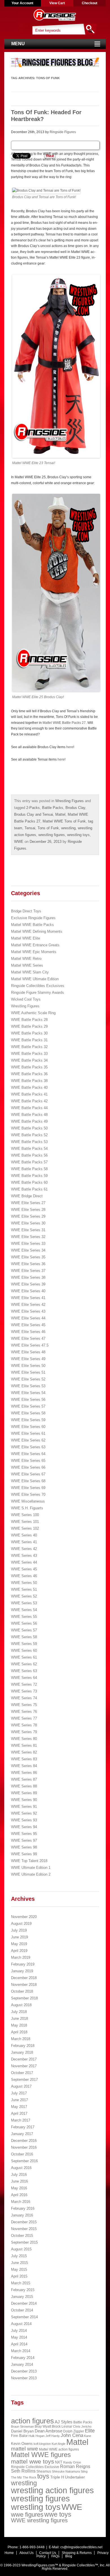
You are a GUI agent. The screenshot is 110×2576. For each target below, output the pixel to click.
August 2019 (21, 1924)
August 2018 (21, 2005)
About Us (27, 2553)
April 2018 (19, 2032)
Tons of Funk (48, 828)
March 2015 (21, 2283)
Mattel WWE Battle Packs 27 (64, 723)
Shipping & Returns (77, 2553)
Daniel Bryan (22, 2431)
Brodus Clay (75, 808)
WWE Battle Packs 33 (29, 1054)
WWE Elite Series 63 (28, 1447)
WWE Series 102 (25, 1528)
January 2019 (22, 1971)
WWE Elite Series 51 (28, 1372)
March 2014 (21, 2351)
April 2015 (19, 2276)
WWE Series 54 (24, 1610)
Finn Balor (19, 2436)
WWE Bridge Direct (27, 1196)
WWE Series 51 (24, 1589)
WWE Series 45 (24, 1569)
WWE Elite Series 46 (28, 1332)
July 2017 (19, 2093)
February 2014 (23, 2358)
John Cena (72, 2435)
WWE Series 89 (24, 1793)
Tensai (30, 828)
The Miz (16, 2477)
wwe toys (58, 2514)
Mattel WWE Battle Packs (32, 925)
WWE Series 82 (24, 1752)
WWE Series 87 (24, 1779)
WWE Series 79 (24, 1732)
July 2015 (19, 2256)
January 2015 (22, 2297)
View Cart (57, 3)
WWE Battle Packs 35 (29, 1067)
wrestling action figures (52, 2490)
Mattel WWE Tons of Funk (64, 821)
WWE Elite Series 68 (28, 1481)
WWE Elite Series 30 (28, 1223)
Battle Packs (53, 808)
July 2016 (19, 2175)
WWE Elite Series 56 (28, 1400)
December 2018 (24, 1978)
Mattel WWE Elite (26, 938)
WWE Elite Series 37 (28, 1271)
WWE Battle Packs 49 (29, 1121)
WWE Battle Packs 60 (29, 1182)
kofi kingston (42, 2444)
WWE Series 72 (24, 1684)
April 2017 (19, 2113)
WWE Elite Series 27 (28, 1203)
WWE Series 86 (24, 1773)
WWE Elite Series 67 (28, 1474)
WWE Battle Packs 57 (29, 1162)
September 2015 (24, 2242)
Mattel (60, 814)
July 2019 (19, 1930)
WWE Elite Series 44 (28, 1318)
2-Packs (33, 808)
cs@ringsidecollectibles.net (81, 2547)
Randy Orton (72, 2462)
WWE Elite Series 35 (28, 1257)
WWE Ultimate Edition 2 (31, 1874)
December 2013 (24, 2371)
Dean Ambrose (49, 2431)
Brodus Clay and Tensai (34, 814)
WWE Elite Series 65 (28, 1461)
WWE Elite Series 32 (28, 1237)
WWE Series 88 (24, 1786)
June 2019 (19, 1937)
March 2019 (21, 1957)
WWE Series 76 (24, 1712)
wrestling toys (78, 835)
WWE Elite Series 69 (28, 1488)
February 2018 (23, 2046)
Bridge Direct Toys (26, 911)
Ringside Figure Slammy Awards (38, 992)
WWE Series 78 (24, 1725)
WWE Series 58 (24, 1637)
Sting (84, 2471)
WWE (19, 842)
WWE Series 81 (24, 1745)
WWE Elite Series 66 (28, 1467)
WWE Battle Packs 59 (29, 1176)
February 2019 (23, 1964)
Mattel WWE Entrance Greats (35, 945)
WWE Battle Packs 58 (29, 1169)
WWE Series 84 (24, 1766)
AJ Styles (64, 2422)
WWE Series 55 (24, 1617)
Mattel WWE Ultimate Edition (35, 979)
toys (43, 2476)
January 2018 (22, 2052)
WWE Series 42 (24, 1549)
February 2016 (23, 2208)
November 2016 (24, 2147)
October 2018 (22, 1991)
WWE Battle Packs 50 (29, 1128)
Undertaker (75, 2477)
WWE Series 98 (24, 1847)
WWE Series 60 (24, 1650)
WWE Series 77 (24, 1718)
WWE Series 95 (24, 1834)
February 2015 (23, 2290)
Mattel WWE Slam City (30, 972)
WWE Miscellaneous (28, 1501)
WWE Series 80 (24, 1739)
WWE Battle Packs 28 (29, 1020)
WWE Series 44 (24, 1562)
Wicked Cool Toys (26, 999)
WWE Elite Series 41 (28, 1298)
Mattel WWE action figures (59, 2449)
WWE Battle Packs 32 (29, 1047)
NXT (59, 2462)
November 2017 (24, 2066)
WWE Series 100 (25, 1515)
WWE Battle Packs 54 (29, 1149)
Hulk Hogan (37, 2436)
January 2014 (22, 2364)
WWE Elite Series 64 (28, 1454)
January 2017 (22, 2134)
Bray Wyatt (43, 2426)
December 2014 (24, 2303)
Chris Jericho (82, 2426)
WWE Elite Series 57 (28, 1406)
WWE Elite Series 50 (28, 1366)
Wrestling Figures (70, 801)
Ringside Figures (63, 132)
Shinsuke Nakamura (66, 2471)
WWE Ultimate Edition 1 (31, 1868)
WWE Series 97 (24, 1840)
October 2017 (22, 2073)
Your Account (22, 3)
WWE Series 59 (24, 1644)
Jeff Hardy (53, 2436)
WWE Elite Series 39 (28, 1284)
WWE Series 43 (24, 1556)
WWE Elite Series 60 (28, 1427)
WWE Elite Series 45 (28, 1325)
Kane (88, 2436)
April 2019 (19, 1951)
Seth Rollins (23, 2471)
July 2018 (19, 2012)
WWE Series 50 (24, 1583)
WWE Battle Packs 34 (29, 1060)
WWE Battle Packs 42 (29, 1101)
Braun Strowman (22, 2426)
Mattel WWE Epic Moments (34, 952)
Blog (69, 2556)
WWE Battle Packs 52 (29, 1135)
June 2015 (19, 2263)
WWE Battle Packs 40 (29, 1087)
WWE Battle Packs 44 (29, 1108)
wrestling (68, 828)
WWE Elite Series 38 (28, 1277)
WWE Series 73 (24, 1691)
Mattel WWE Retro (26, 959)
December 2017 (24, 2059)
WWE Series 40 (24, 1535)
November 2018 (24, 1985)
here (70, 747)
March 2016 (21, 2202)
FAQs (55, 2556)
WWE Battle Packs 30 (29, 1033)
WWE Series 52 (24, 1596)
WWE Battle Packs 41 (29, 1094)
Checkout (90, 3)
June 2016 (19, 2181)
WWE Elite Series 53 (28, 1386)
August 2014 (21, 2324)
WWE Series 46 (24, 1576)
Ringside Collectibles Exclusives (38, 986)
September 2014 (24, 2317)
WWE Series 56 (24, 1623)
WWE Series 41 (24, 1542)
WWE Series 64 (24, 1678)
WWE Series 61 (24, 1657)
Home (9, 2553)
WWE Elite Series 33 (28, 1243)
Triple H (57, 2477)
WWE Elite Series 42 (28, 1305)
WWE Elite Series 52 (28, 1379)
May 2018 (19, 2025)
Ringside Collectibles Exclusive (35, 2467)
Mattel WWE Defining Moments (37, 931)
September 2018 (24, 1998)
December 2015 (24, 2222)
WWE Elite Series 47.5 (30, 1345)
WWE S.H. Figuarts (27, 1508)
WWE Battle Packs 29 (29, 1026)
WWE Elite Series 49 (28, 1359)
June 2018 (19, 2018)
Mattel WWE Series (27, 965)
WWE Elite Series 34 (28, 1250)
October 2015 (22, 2236)
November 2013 (24, 2378)
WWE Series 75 (24, 1705)
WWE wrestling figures (39, 2520)
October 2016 (22, 2154)
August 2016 (21, 2168)
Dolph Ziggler (74, 2431)
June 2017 (19, 2100)
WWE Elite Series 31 (28, 1230)
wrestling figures (52, 835)
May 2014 (19, 2337)
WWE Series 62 (24, 1664)
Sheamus (44, 2471)
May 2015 (19, 2269)
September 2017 (24, 2080)
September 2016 (24, 2161)
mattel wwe (25, 2449)
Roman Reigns (75, 2466)
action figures (32, 2421)
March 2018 (21, 2039)
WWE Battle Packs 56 (29, 1155)
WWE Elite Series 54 (28, 1393)
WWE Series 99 (24, 1854)
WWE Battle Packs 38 (29, 1081)
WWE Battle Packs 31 (29, 1040)
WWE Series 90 (24, 1800)
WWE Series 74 (24, 1698)
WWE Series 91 (24, 1807)
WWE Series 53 (24, 1603)
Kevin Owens (22, 2444)
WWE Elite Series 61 (28, 1433)
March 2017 (21, 2120)
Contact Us (48, 2553)
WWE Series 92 (24, 1813)
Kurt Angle (59, 2444)
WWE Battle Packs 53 (29, 1142)
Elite (90, 2431)
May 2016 (19, 2188)
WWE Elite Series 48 (28, 1352)
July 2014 (19, 2331)
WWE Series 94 (24, 1827)
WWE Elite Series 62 (28, 1440)
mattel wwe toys (33, 2461)
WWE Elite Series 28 (28, 1210)
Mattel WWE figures (41, 2455)
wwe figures (27, 2515)
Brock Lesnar (62, 2426)
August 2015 (21, 2249)
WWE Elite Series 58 (28, 1413)
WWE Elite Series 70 (28, 1494)
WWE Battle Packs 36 (29, 1074)
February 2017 (23, 2127)
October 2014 (22, 2310)
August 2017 (21, 2086)
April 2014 (19, 2344)
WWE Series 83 (24, 1759)
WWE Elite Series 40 (28, 1291)
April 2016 (19, 2195)
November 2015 (24, 2229)
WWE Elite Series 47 (28, 1338)
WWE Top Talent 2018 (29, 1861)
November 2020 (24, 1917)
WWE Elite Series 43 (28, 1311)
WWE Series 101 (25, 1522)
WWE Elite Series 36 (28, 1264)
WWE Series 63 (24, 1671)
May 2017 (19, 2107)
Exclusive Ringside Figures (33, 918)
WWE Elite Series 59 (28, 1420)
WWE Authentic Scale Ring (33, 1013)
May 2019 (19, 1944)
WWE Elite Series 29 (28, 1216)
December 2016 (24, 2141)
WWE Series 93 (24, 1820)
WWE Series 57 (24, 1630)
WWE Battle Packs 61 (29, 1189)
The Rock (30, 2477)
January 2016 (22, 2215)
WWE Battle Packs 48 (29, 1115)
